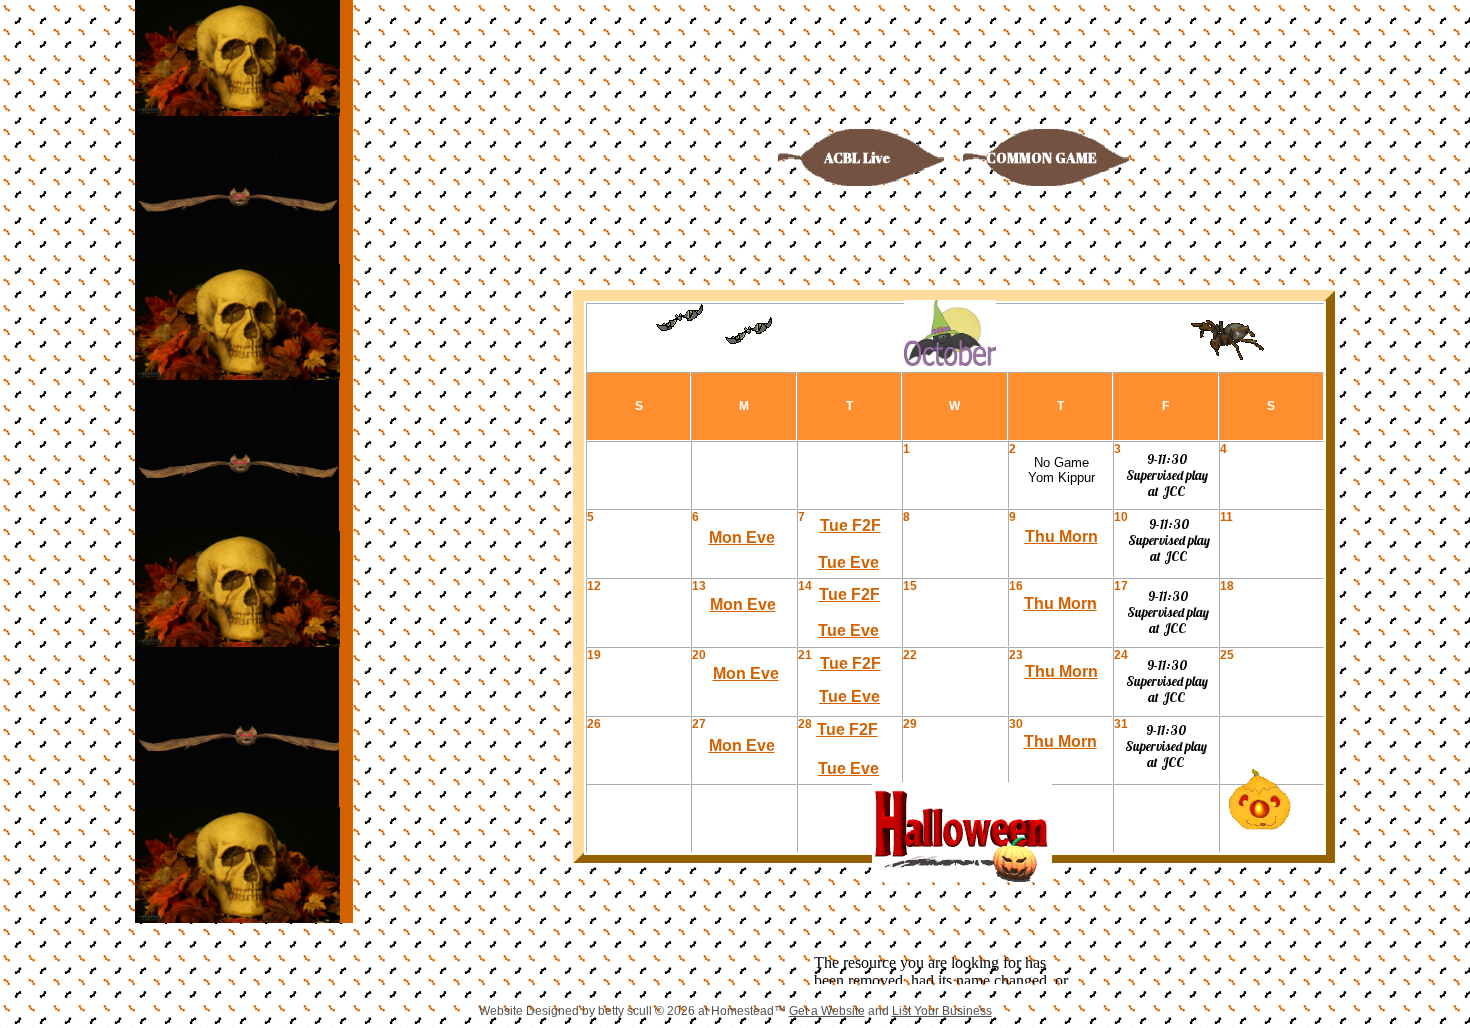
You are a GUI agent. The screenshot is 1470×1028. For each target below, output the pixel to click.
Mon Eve (742, 537)
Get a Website (827, 1011)
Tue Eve (848, 562)
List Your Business (942, 1011)
